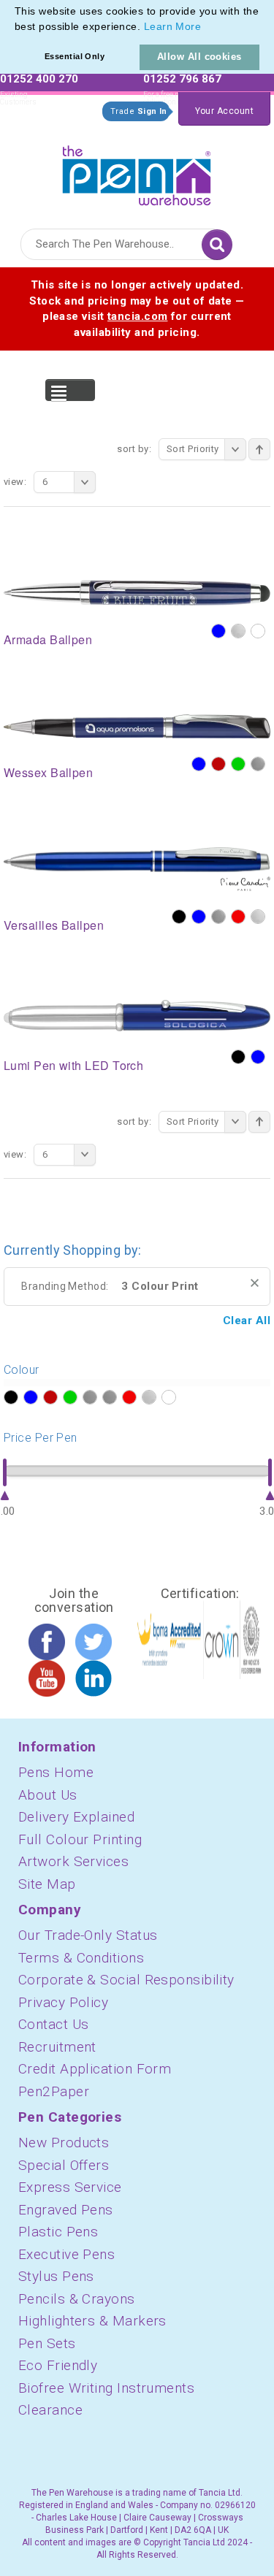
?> (11, 1397)
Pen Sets (47, 2343)
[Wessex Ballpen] (137, 725)
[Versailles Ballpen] (137, 868)
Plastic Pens (58, 2232)
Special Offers (64, 2165)
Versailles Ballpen (54, 925)
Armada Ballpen (48, 639)
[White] (258, 631)
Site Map (47, 1884)
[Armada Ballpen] (137, 592)
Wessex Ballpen (48, 772)
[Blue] (218, 631)
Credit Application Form (95, 2069)
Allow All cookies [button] (199, 57)
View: (15, 482)
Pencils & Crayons (77, 2299)
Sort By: (134, 449)
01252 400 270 (39, 79)
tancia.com (138, 316)
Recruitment (57, 2047)
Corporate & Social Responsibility (126, 1980)
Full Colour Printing (80, 1839)
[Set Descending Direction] (259, 449)
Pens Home (56, 1772)
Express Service (70, 2187)
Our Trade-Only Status (88, 1935)
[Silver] (238, 631)
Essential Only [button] (75, 56)
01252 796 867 (182, 79)
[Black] (179, 917)
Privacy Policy (63, 2002)
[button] (207, 28)
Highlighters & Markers (92, 2321)
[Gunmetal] (258, 764)
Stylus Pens (56, 2276)
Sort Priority (193, 449)
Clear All (247, 1321)
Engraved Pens (66, 2210)
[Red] (238, 917)
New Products (64, 2143)
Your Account (224, 111)
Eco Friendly (58, 2365)
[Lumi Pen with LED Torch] (137, 1014)
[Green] (238, 764)
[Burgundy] (218, 764)
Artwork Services (73, 1861)
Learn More (173, 26)
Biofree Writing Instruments (106, 2388)
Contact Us (54, 2024)
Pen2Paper (54, 2091)
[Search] (217, 245)
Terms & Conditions (81, 1958)
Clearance (50, 2410)
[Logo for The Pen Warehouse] (137, 172)
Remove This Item (255, 1283)
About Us (48, 1795)
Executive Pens (66, 2254)
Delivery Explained (76, 1817)
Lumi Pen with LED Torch (73, 1065)
